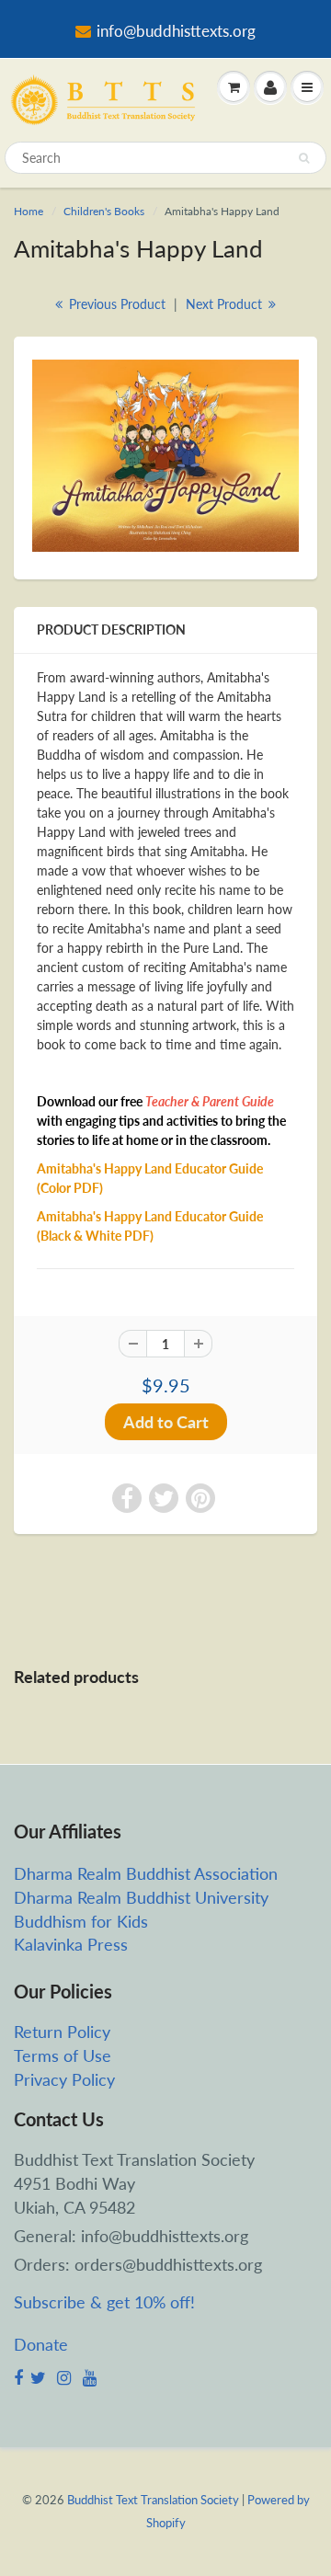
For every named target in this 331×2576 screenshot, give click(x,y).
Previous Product (115, 304)
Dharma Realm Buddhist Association (146, 1873)
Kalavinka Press (71, 1944)
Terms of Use (63, 2055)
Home (29, 211)
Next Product (226, 304)
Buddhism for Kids (81, 1921)
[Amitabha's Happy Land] (165, 456)
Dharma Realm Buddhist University (141, 1897)
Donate (41, 2344)
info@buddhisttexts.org (176, 31)
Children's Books (104, 211)
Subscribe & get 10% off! (104, 2302)
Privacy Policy (64, 2079)
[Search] (304, 158)
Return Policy (62, 2032)
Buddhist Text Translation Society (153, 2500)
